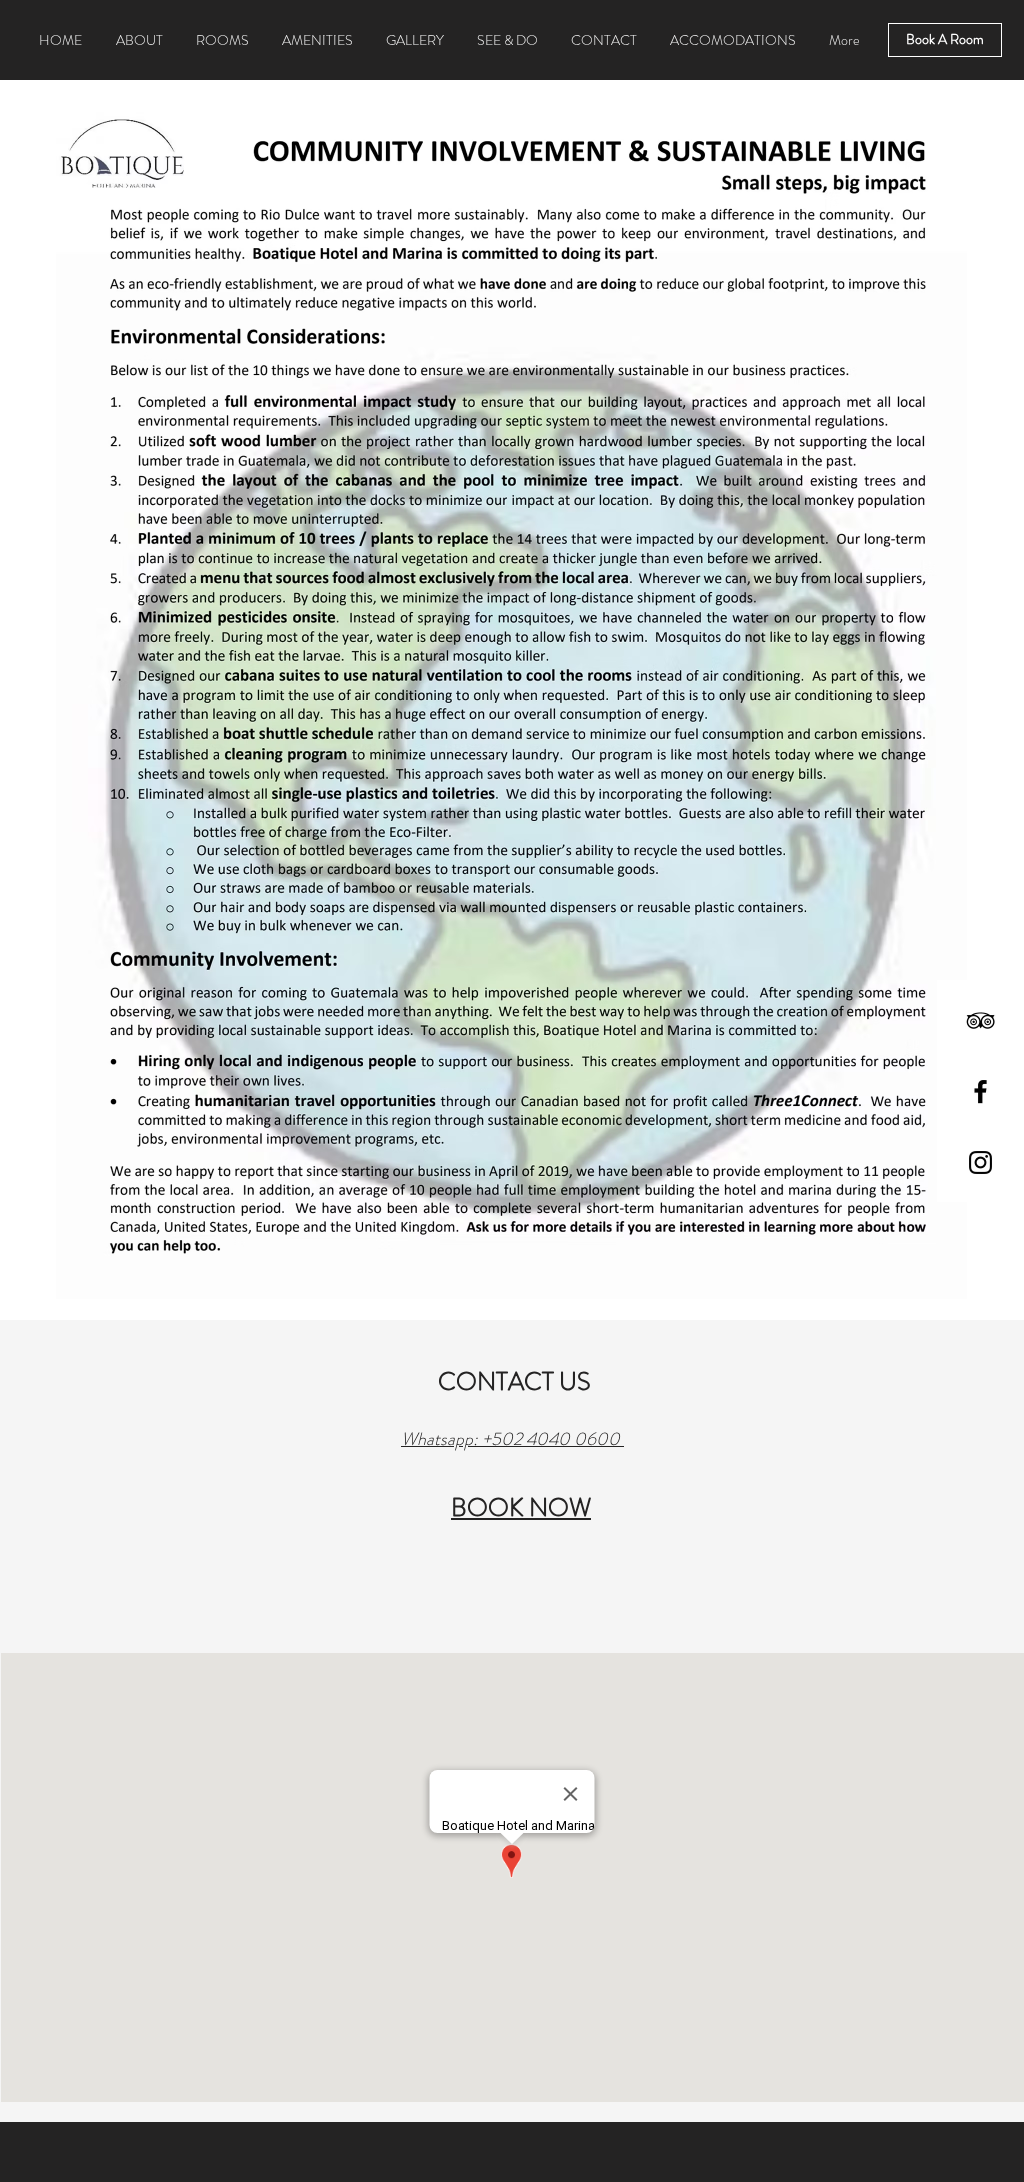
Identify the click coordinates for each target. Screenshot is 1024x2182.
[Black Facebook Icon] (980, 1091)
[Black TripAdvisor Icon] (980, 1020)
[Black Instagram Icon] (980, 1162)
